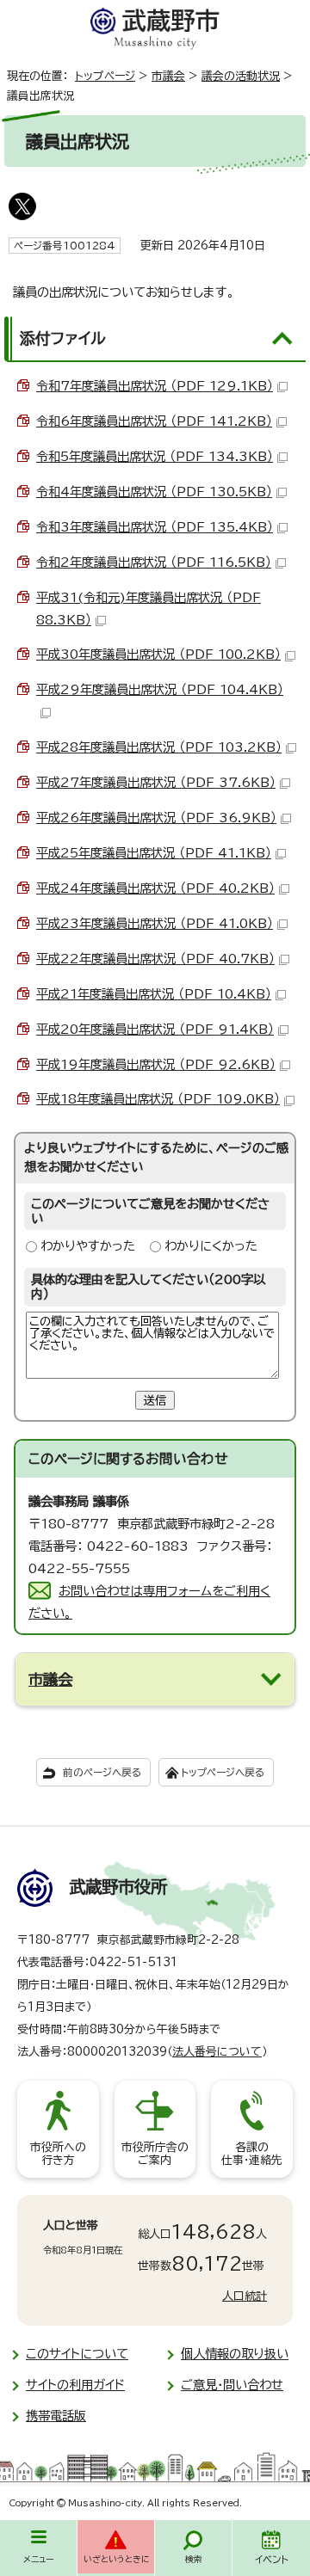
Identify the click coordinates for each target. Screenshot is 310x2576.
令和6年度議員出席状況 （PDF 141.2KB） (154, 421)
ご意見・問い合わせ (232, 2385)
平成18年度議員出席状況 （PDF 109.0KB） (158, 1099)
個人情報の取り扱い (235, 2354)
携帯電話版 (56, 2416)
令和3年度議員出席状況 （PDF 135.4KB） (155, 527)
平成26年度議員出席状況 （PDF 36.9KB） (156, 818)
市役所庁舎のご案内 (155, 2154)
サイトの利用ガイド (75, 2385)
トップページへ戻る (223, 1772)
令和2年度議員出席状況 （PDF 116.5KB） (154, 562)
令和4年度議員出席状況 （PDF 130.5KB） (154, 492)
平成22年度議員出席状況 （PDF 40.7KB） (155, 959)
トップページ (105, 76)
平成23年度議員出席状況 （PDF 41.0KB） (155, 923)
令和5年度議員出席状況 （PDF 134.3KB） (155, 456)
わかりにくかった (211, 1246)
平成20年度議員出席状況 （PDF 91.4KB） (155, 1029)
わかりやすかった (88, 1246)
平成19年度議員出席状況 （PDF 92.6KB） (156, 1064)
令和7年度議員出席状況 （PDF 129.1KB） (155, 386)
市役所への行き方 (58, 2154)
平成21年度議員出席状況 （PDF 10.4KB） (154, 994)
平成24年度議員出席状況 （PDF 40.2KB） (155, 888)
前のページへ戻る (102, 1772)
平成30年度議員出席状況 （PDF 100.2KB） (158, 654)
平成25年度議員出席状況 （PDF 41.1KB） (154, 853)
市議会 (168, 76)
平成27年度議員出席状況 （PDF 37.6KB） (156, 782)
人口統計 (245, 2296)
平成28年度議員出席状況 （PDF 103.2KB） (159, 747)
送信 (155, 1400)
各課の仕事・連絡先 (252, 2154)
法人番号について (217, 2052)
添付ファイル (63, 338)
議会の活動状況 (241, 76)
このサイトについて (77, 2354)
